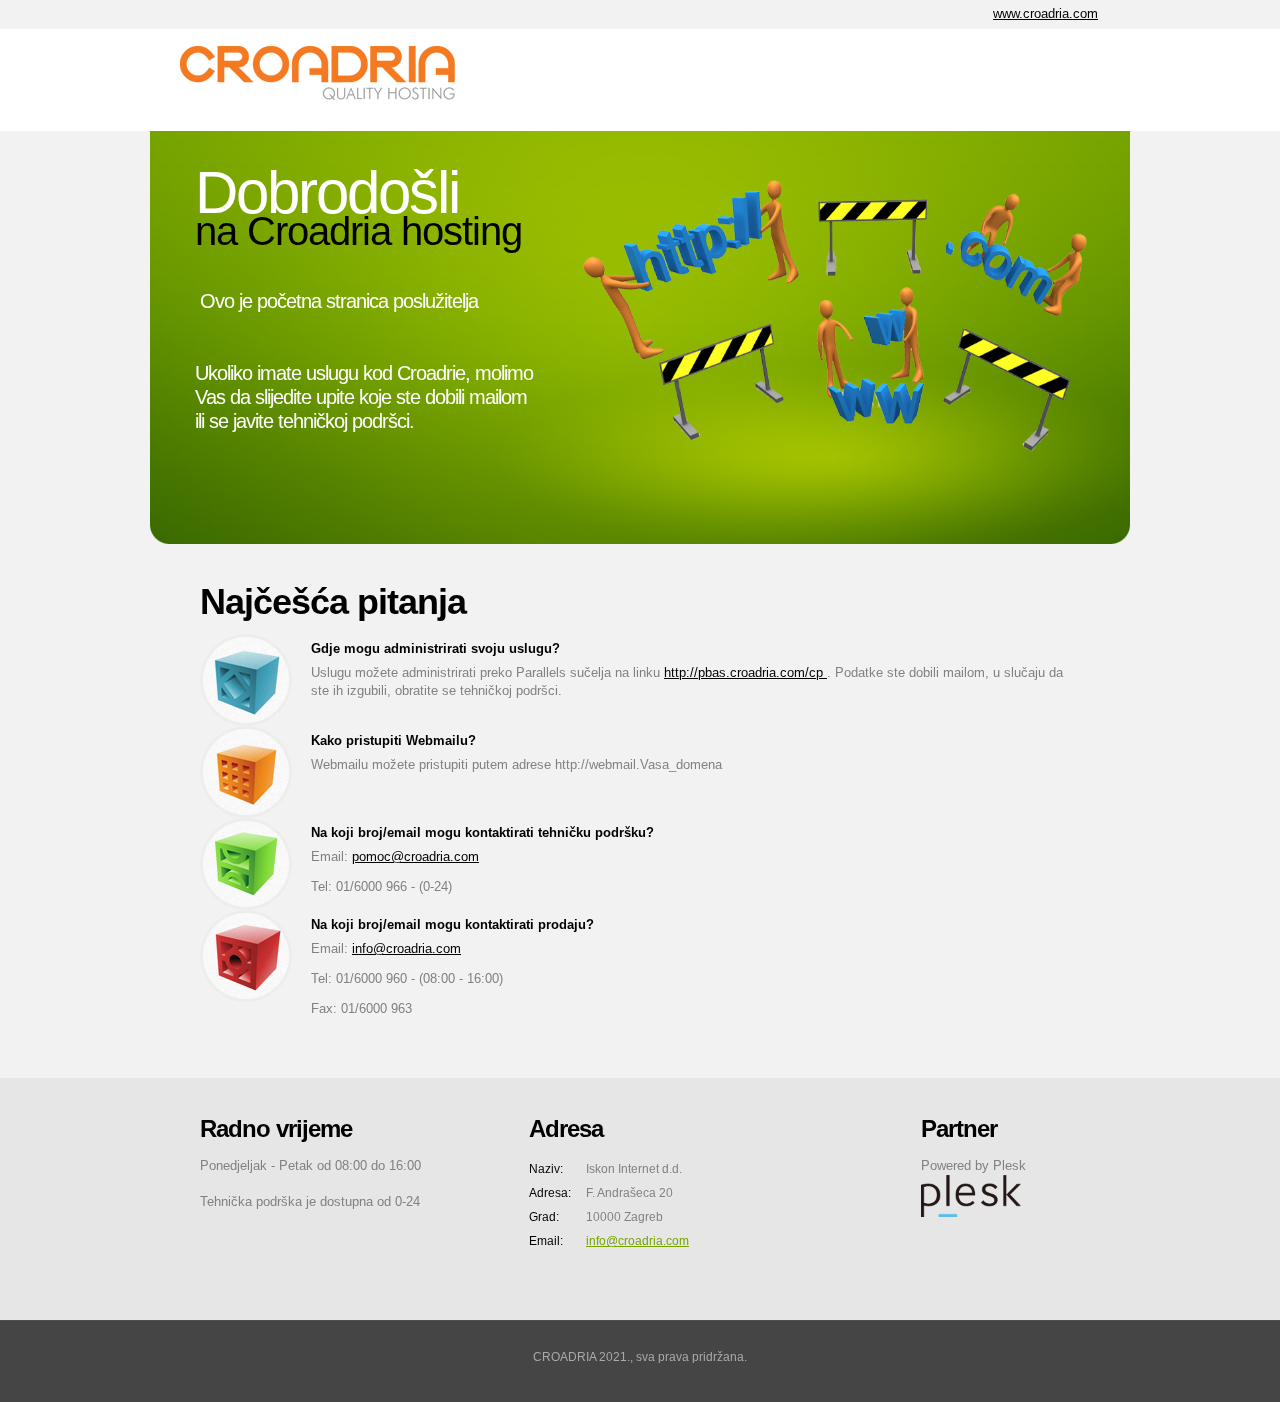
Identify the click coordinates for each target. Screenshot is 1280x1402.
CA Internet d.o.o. (330, 80)
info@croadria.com (406, 948)
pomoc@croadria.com (415, 856)
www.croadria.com (1045, 13)
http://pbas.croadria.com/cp (745, 672)
